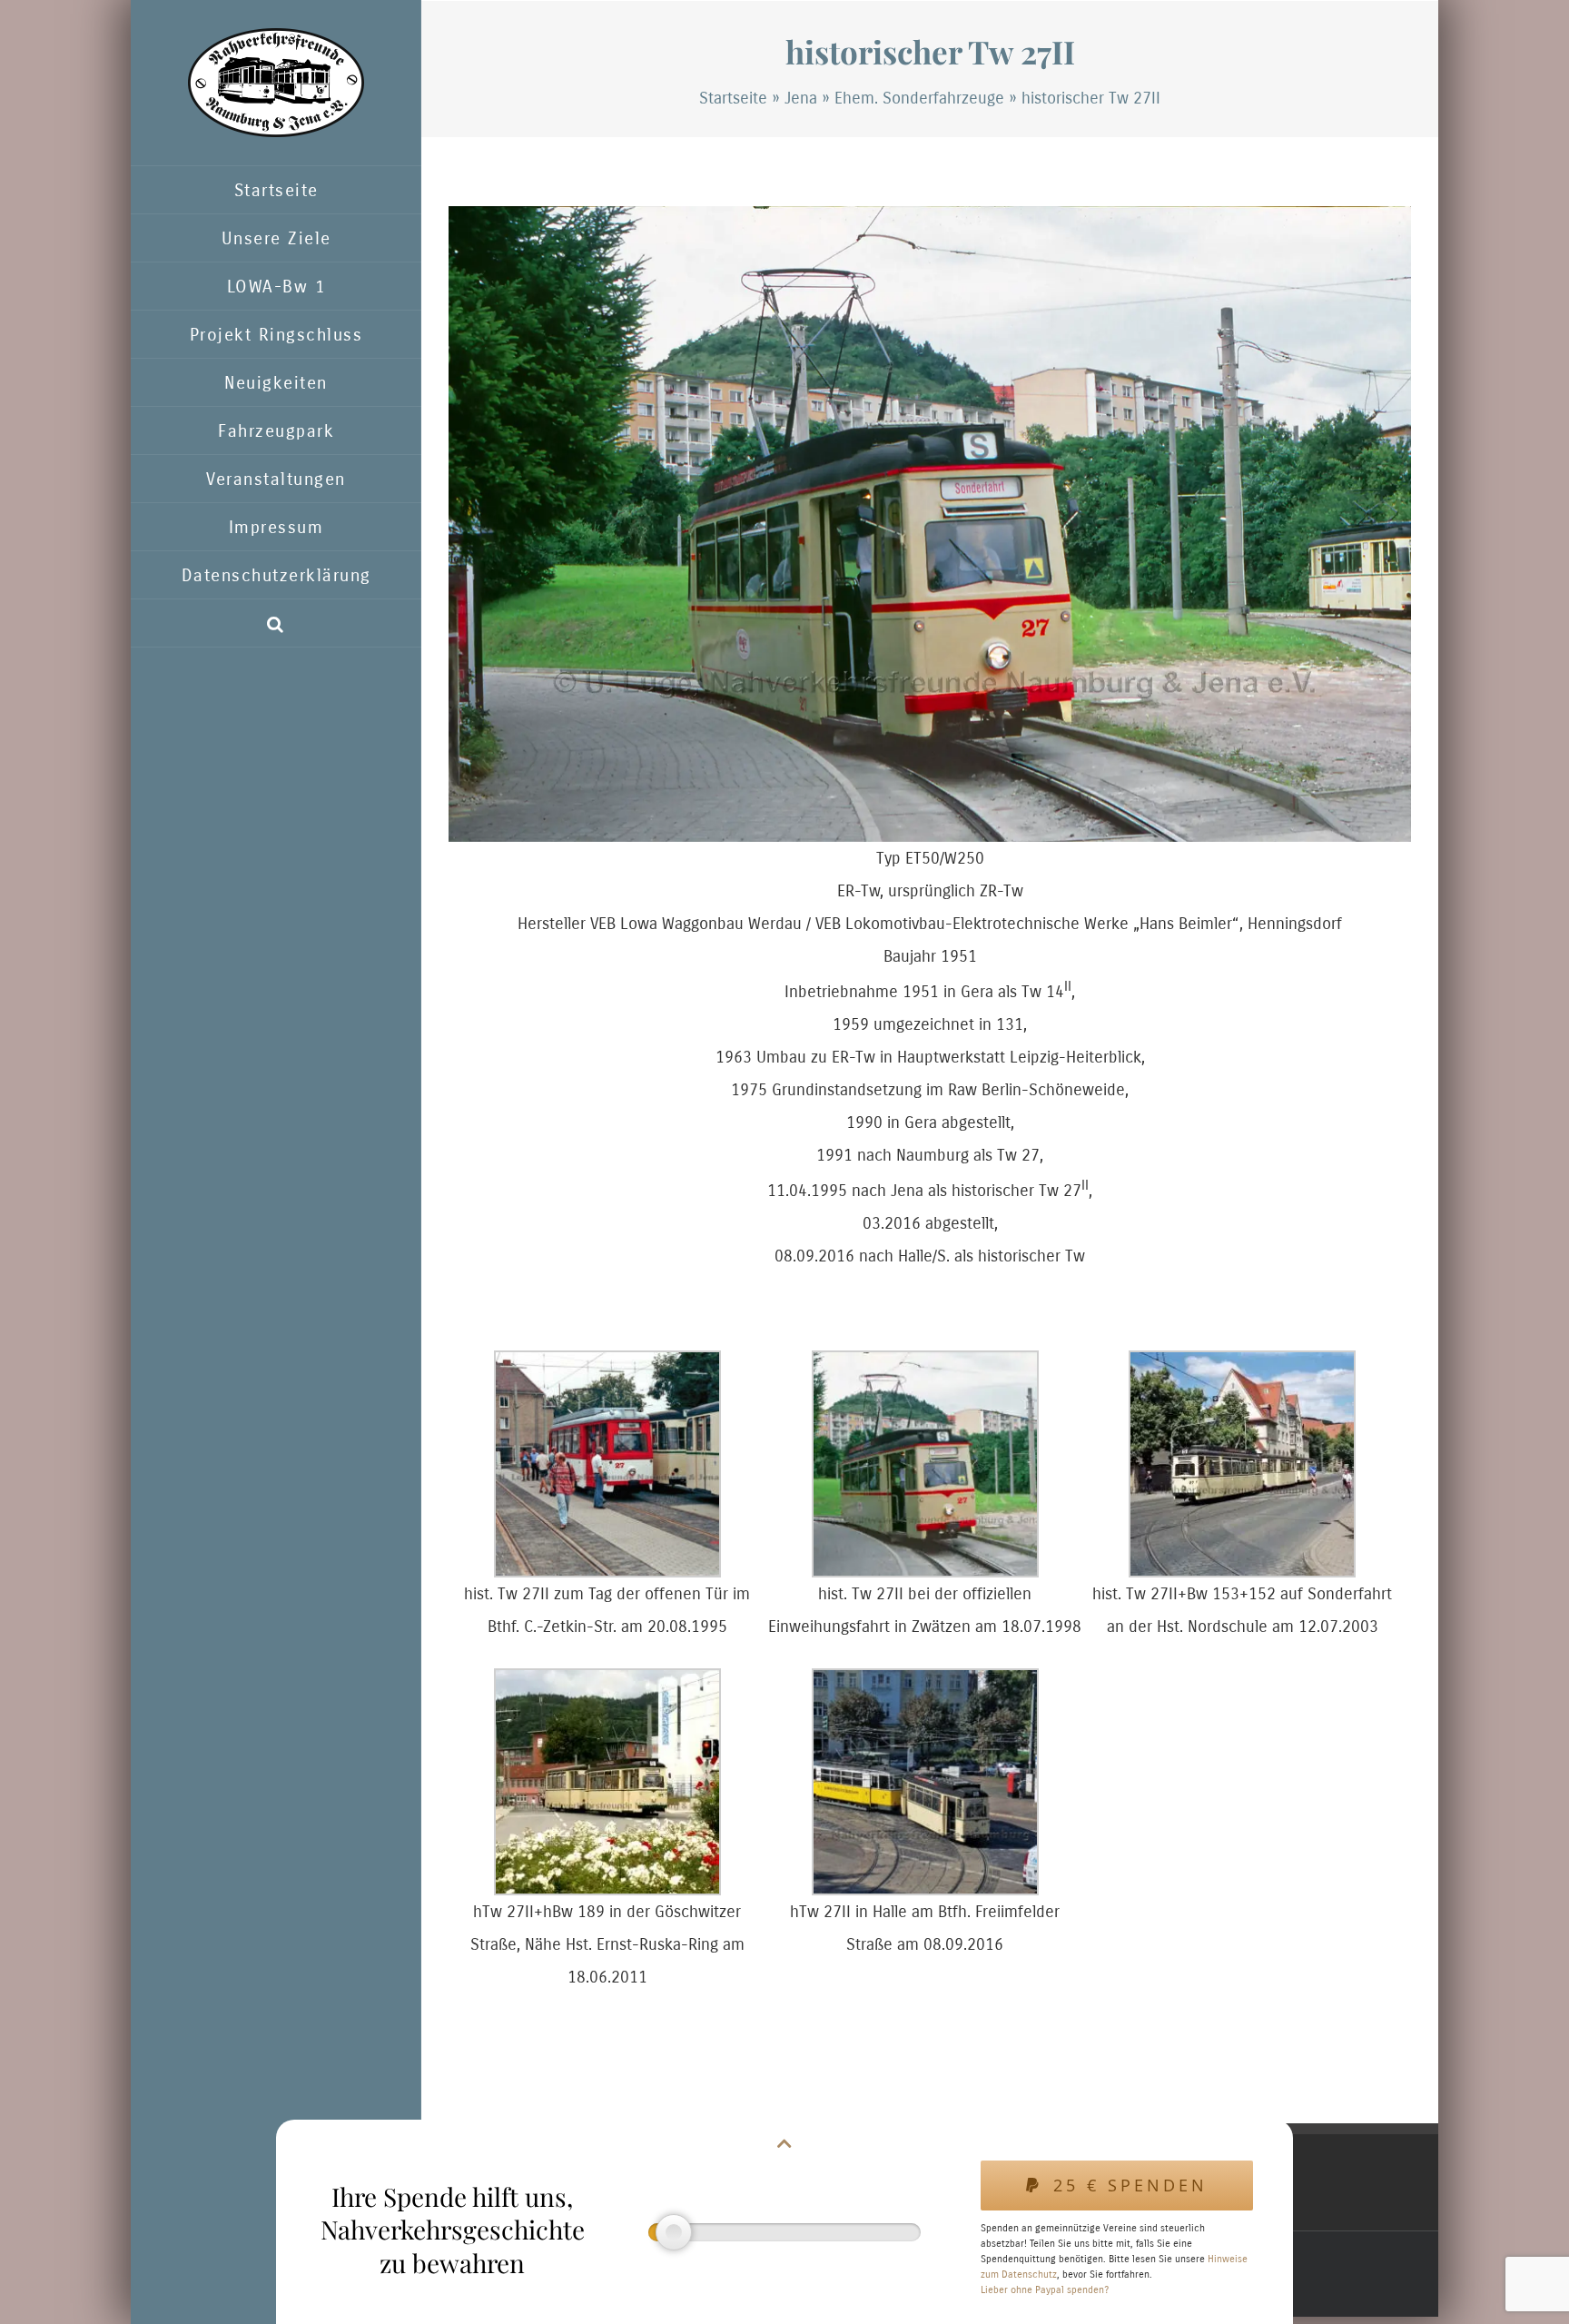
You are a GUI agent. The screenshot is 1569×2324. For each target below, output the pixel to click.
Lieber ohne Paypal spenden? (1045, 2290)
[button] (276, 623)
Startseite (733, 98)
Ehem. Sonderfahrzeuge (919, 98)
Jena (801, 98)
